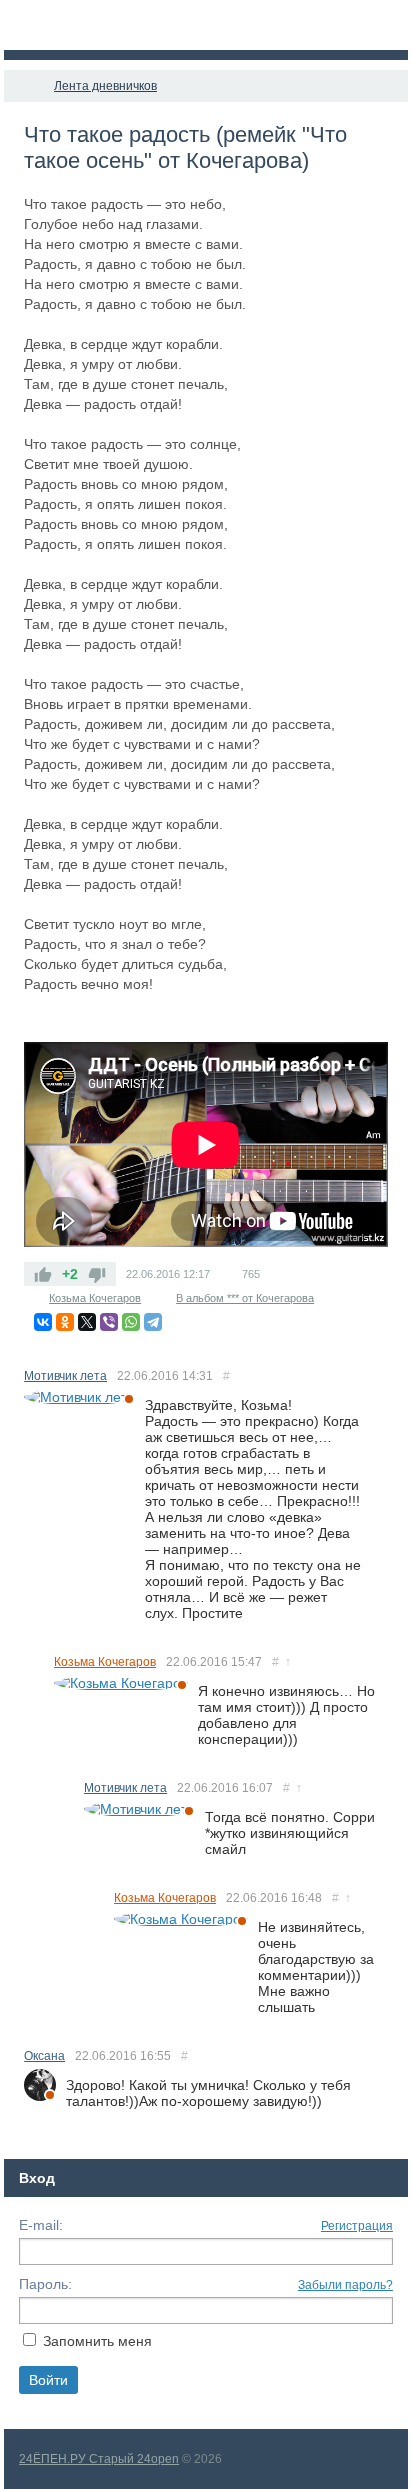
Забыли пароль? (345, 2285)
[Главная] (22, 86)
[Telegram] (153, 1322)
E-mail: (41, 2225)
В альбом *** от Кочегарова (245, 1298)
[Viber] (109, 1322)
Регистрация (357, 2226)
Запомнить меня (97, 2341)
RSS (380, 1374)
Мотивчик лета (65, 1376)
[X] (87, 1322)
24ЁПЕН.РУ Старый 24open (99, 2459)
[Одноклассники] (65, 1322)
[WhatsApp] (131, 1322)
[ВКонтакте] (43, 1322)
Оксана (44, 2056)
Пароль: (45, 2284)
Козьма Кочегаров (95, 1298)
